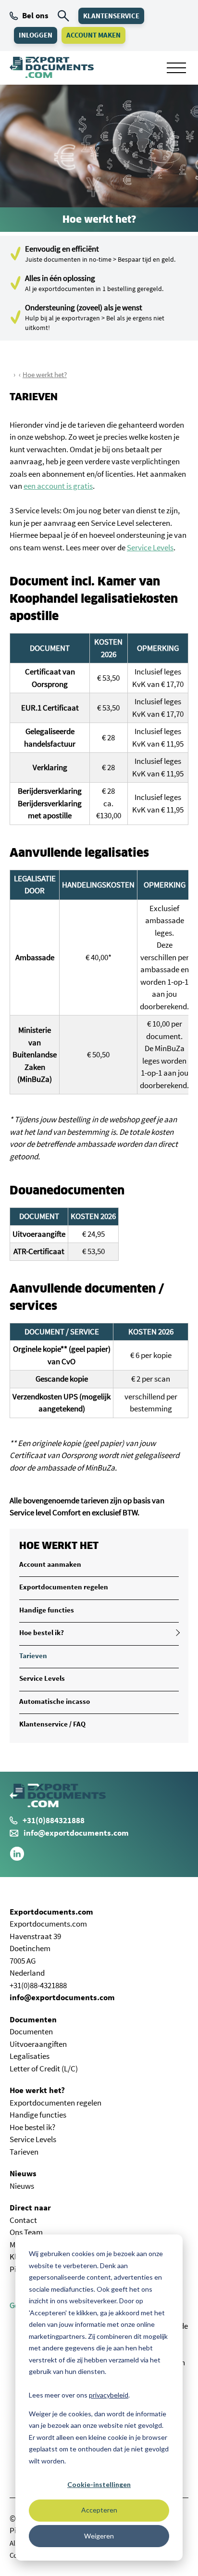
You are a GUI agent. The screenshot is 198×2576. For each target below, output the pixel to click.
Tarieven (33, 1656)
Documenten (33, 2019)
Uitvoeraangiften (38, 2044)
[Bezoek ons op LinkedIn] (17, 1858)
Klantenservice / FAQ (52, 1724)
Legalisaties (30, 2056)
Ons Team (26, 2232)
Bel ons (35, 15)
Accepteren (99, 2510)
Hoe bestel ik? (42, 1632)
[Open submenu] (176, 1633)
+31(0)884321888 (54, 1820)
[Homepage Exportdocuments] (52, 67)
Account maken (93, 35)
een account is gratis (58, 486)
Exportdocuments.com (51, 1912)
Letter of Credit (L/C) (44, 2068)
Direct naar (30, 2208)
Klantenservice (111, 16)
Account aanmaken (50, 1564)
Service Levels (150, 547)
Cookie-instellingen (99, 2484)
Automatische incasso (55, 1701)
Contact (23, 2220)
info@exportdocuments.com (76, 1833)
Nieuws (23, 2173)
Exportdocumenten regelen (64, 1587)
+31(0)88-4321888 (38, 1985)
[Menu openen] (176, 68)
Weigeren (99, 2536)
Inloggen (36, 35)
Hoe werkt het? (45, 374)
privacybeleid (109, 2395)
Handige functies (47, 1610)
